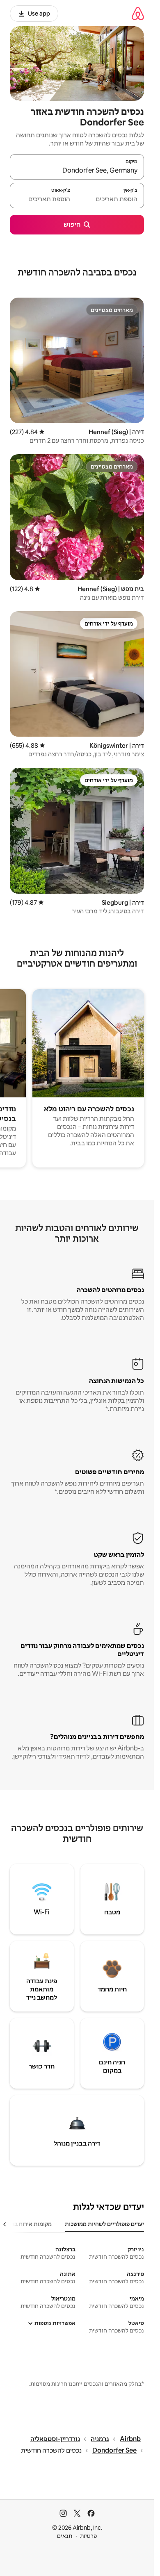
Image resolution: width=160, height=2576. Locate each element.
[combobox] (77, 171)
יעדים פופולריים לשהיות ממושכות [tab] (104, 2224)
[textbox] (111, 199)
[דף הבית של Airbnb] (138, 13)
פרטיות (88, 2536)
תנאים (65, 2536)
